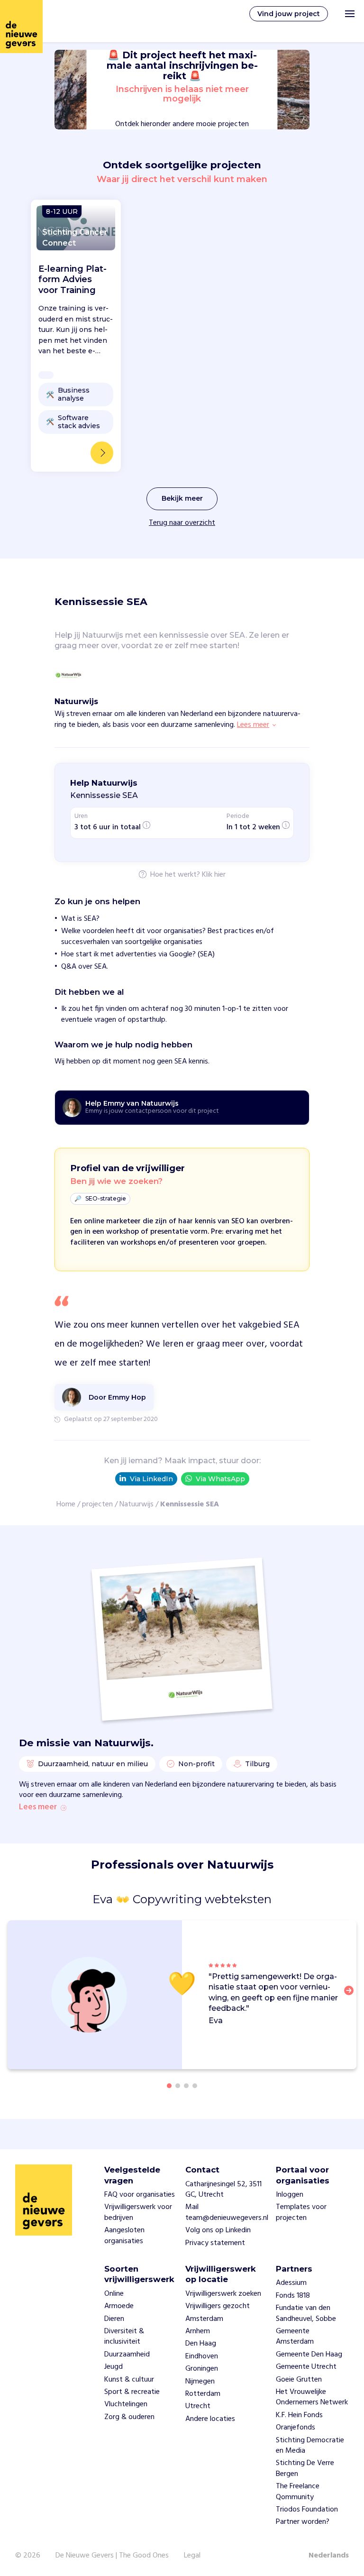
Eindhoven (202, 2356)
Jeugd (114, 2367)
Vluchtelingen (126, 2404)
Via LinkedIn (151, 1479)
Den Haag (201, 2344)
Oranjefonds (296, 2428)
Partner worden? (303, 2522)
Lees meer (38, 1807)
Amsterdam (204, 2319)
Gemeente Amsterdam (295, 2337)
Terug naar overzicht (182, 523)
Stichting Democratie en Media (310, 2446)
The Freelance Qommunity (298, 2492)
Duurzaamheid (127, 2355)
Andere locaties (210, 2419)
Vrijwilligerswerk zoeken (223, 2294)
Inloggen (290, 2195)
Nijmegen (200, 2382)
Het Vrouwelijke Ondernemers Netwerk (312, 2397)
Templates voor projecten (301, 2212)
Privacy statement (215, 2243)
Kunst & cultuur (129, 2380)
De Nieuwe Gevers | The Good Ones (112, 2556)
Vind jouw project (289, 14)
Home (66, 1504)
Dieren (114, 2319)
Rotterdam (203, 2394)
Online (114, 2294)
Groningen (202, 2369)
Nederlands (329, 2556)
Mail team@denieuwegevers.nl (227, 2212)
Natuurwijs (136, 1504)
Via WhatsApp (220, 1479)
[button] (352, 1996)
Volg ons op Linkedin (218, 2230)
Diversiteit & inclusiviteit (124, 2337)
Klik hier (214, 875)
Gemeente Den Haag (309, 2355)
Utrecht (198, 2406)
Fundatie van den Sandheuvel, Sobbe (306, 2313)
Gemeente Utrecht (306, 2367)
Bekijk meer (182, 498)
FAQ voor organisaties (140, 2195)
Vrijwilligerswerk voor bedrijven (138, 2212)
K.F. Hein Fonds (299, 2415)
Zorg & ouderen (129, 2417)
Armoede (119, 2306)
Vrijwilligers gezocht (218, 2306)
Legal (192, 2556)
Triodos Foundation (307, 2510)
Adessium (291, 2283)
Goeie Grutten (299, 2380)
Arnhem (198, 2331)
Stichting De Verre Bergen (305, 2468)
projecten (97, 1504)
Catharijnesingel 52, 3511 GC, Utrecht (223, 2190)
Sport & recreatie (132, 2392)
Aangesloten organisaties (124, 2236)
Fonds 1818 (293, 2296)
